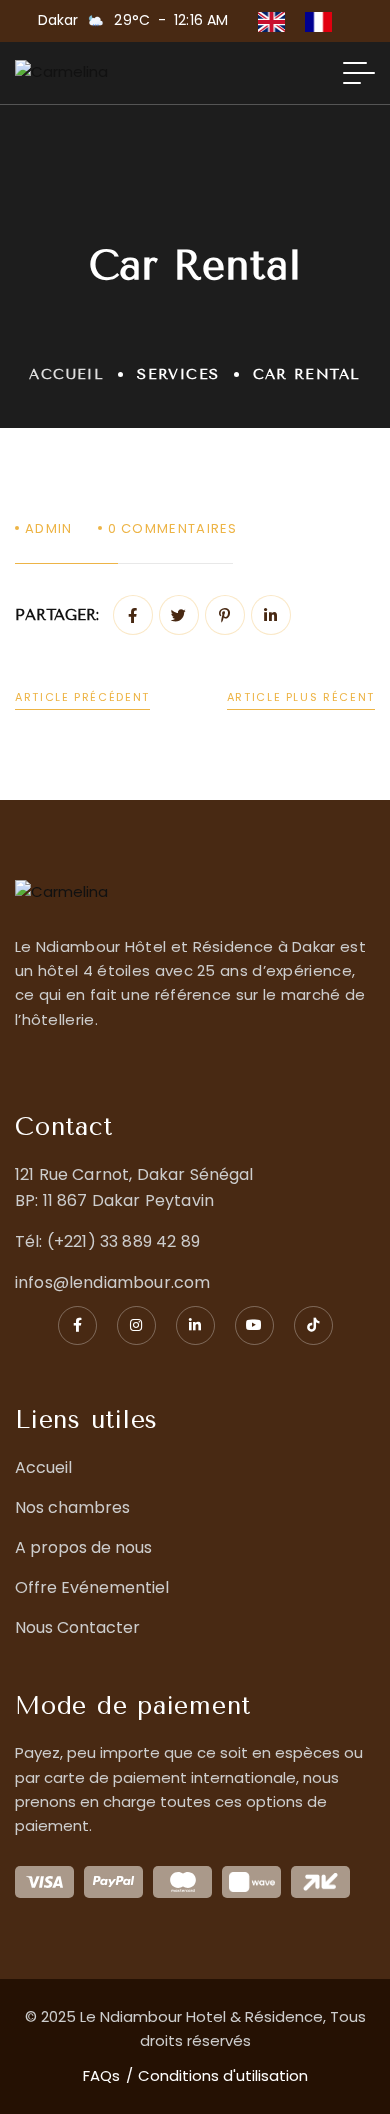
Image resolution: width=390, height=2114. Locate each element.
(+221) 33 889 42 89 (123, 1241)
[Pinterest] (225, 615)
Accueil (66, 374)
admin (49, 528)
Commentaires (173, 528)
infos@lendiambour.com (112, 1282)
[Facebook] (133, 615)
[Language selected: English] (305, 21)
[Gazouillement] (179, 615)
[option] (323, 22)
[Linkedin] (271, 615)
